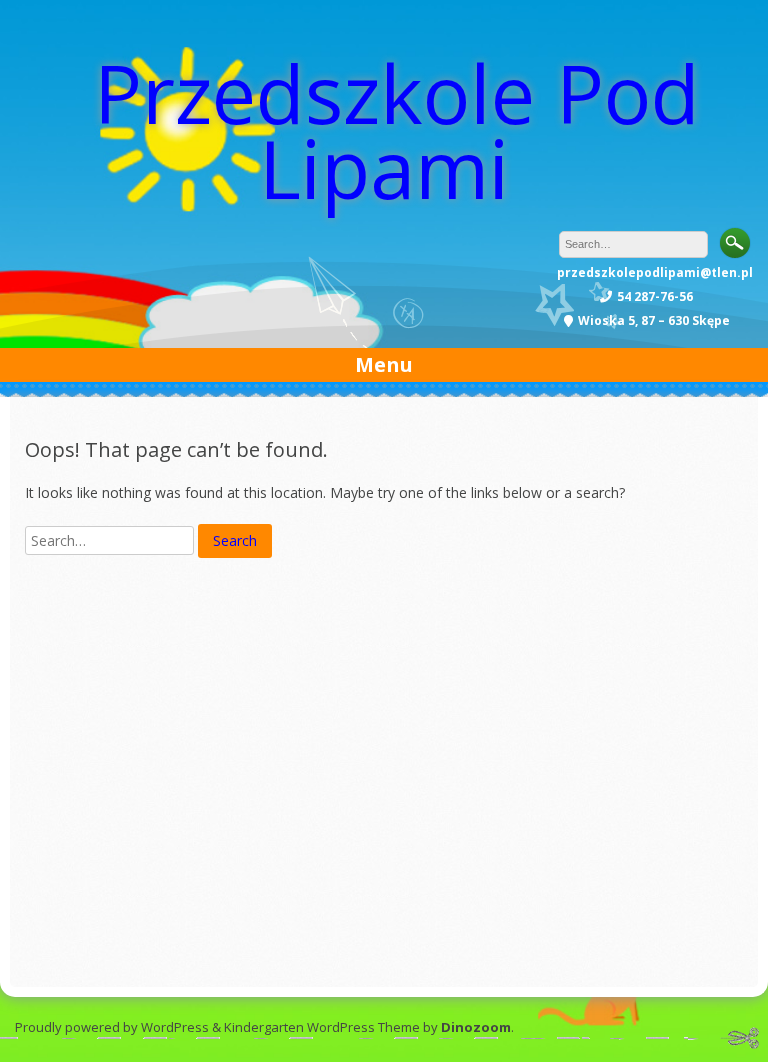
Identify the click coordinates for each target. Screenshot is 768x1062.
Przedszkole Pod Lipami (397, 130)
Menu (384, 364)
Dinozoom (476, 1027)
